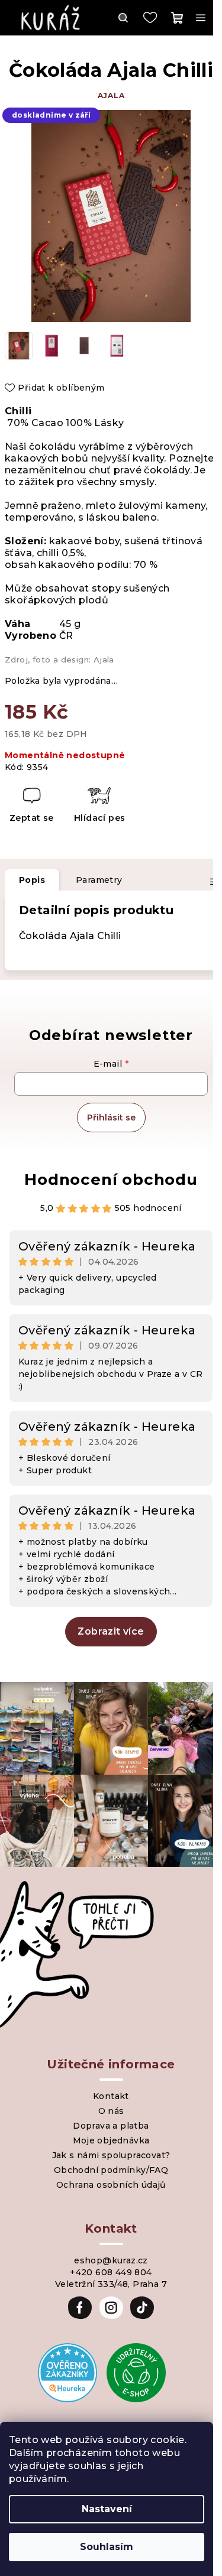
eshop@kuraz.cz (111, 2260)
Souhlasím (107, 2547)
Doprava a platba (111, 2126)
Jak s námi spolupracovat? (111, 2155)
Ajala (111, 95)
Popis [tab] (32, 880)
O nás (111, 2111)
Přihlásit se (111, 1118)
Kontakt (111, 2096)
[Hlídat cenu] (99, 806)
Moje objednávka (111, 2140)
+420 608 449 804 (111, 2272)
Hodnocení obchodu (111, 1180)
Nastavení (107, 2509)
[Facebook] (80, 2308)
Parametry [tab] (99, 880)
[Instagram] (111, 2308)
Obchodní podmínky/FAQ (111, 2170)
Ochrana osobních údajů (111, 2185)
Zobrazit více (111, 1631)
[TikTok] (142, 2308)
